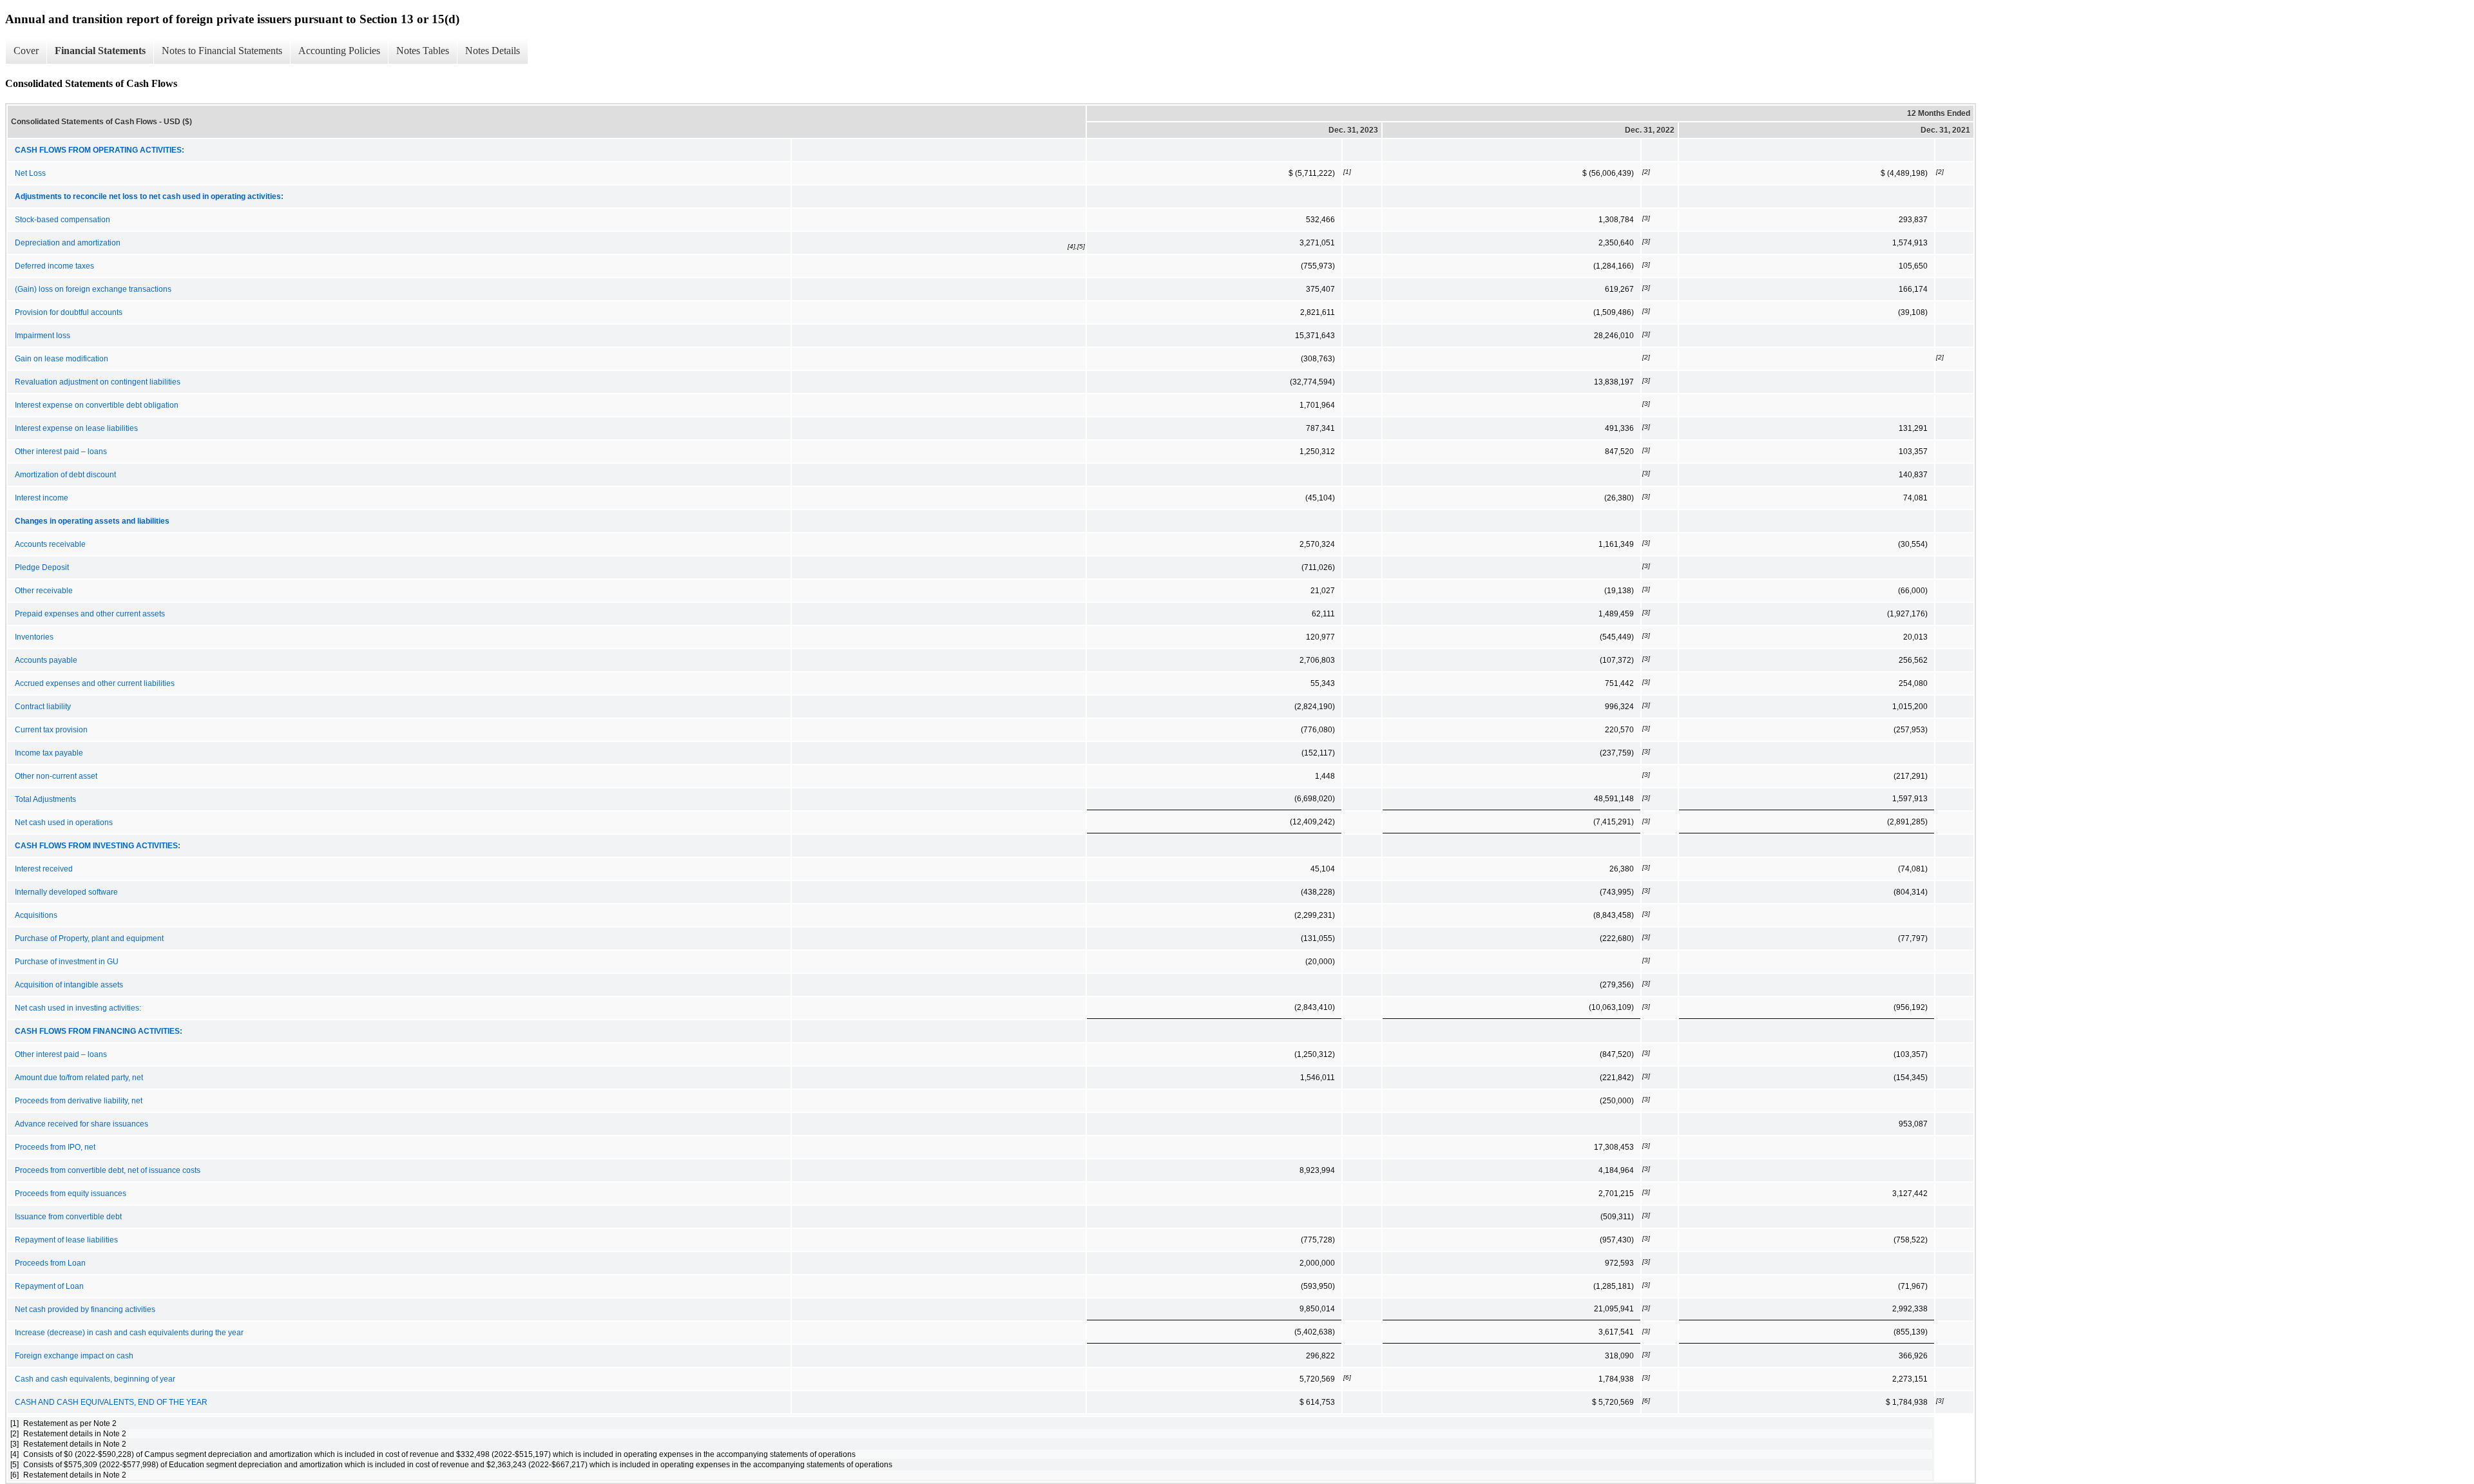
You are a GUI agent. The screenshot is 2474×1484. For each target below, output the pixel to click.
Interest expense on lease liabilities (76, 428)
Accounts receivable (50, 544)
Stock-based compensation (62, 220)
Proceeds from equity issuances (71, 1194)
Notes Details (493, 51)
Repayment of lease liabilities (66, 1240)
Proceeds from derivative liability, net (79, 1101)
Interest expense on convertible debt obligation (97, 405)
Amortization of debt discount (65, 475)
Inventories (34, 637)
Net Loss (30, 173)
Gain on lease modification (62, 359)
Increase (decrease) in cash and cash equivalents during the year (129, 1333)
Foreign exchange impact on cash (74, 1356)
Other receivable (44, 591)
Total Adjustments (45, 799)
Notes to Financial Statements (222, 51)
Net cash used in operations (64, 823)
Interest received (44, 869)
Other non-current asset (56, 776)
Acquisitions (36, 915)
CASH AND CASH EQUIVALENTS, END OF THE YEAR (111, 1402)
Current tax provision (51, 730)
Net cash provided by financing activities (85, 1309)
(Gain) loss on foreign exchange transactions (93, 289)
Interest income (42, 498)
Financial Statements (100, 51)
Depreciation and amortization (68, 243)
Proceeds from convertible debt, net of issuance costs (108, 1170)
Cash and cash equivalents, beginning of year (95, 1379)
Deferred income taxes (54, 266)
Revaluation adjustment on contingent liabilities (98, 382)
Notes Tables (423, 51)
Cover (26, 51)
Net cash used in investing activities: (78, 1008)
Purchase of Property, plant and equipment (89, 938)
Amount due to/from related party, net (79, 1078)
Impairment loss (43, 336)
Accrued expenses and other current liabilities (95, 683)
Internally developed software (66, 892)
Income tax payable (49, 753)
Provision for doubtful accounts (69, 312)
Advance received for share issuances (82, 1124)
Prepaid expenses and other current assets (90, 614)
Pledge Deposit (42, 567)
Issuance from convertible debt (68, 1217)
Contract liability (43, 707)
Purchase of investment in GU (67, 962)
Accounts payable (46, 660)
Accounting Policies (339, 51)
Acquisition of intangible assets (69, 985)
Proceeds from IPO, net (55, 1147)
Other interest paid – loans (61, 452)
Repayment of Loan (49, 1286)
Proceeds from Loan (50, 1263)
